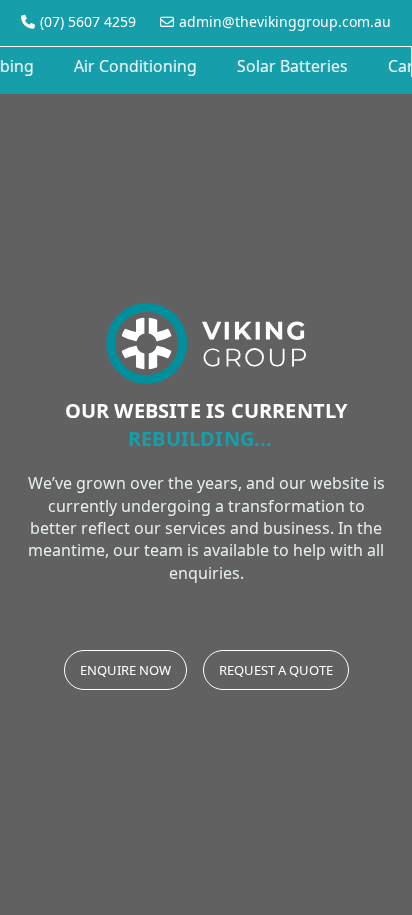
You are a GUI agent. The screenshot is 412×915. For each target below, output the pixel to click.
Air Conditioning (133, 66)
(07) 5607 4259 (88, 21)
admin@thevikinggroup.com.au (285, 21)
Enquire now (125, 670)
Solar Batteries (290, 66)
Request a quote (276, 670)
